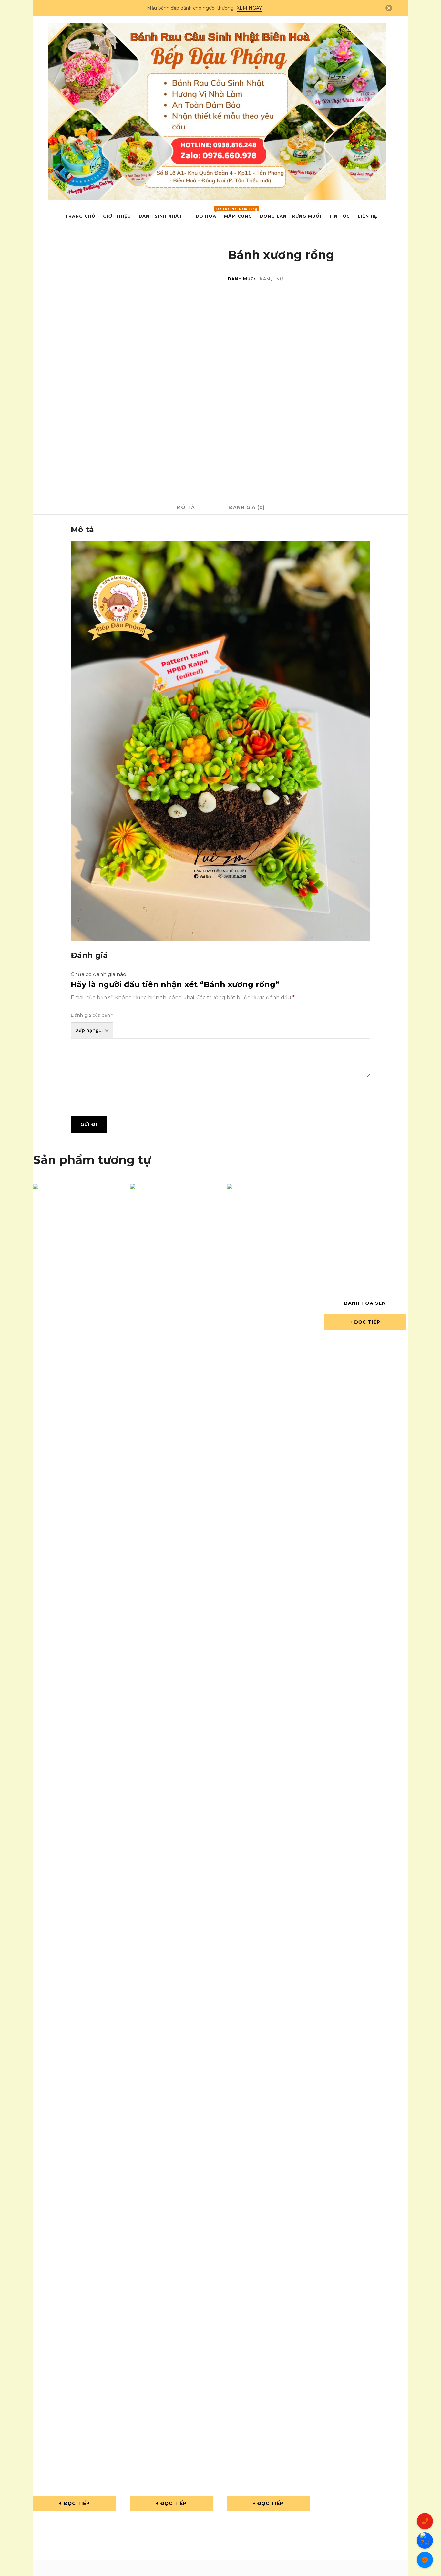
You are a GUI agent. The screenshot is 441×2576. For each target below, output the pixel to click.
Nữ (280, 279)
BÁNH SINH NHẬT (161, 216)
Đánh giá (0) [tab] (247, 507)
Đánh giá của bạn (92, 1015)
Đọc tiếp (77, 2503)
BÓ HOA (206, 216)
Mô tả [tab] (186, 507)
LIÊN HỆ (368, 216)
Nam (265, 279)
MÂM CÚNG (238, 213)
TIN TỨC (339, 216)
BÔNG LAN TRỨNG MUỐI (291, 216)
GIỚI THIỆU (117, 216)
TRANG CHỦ (80, 216)
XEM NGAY (249, 8)
